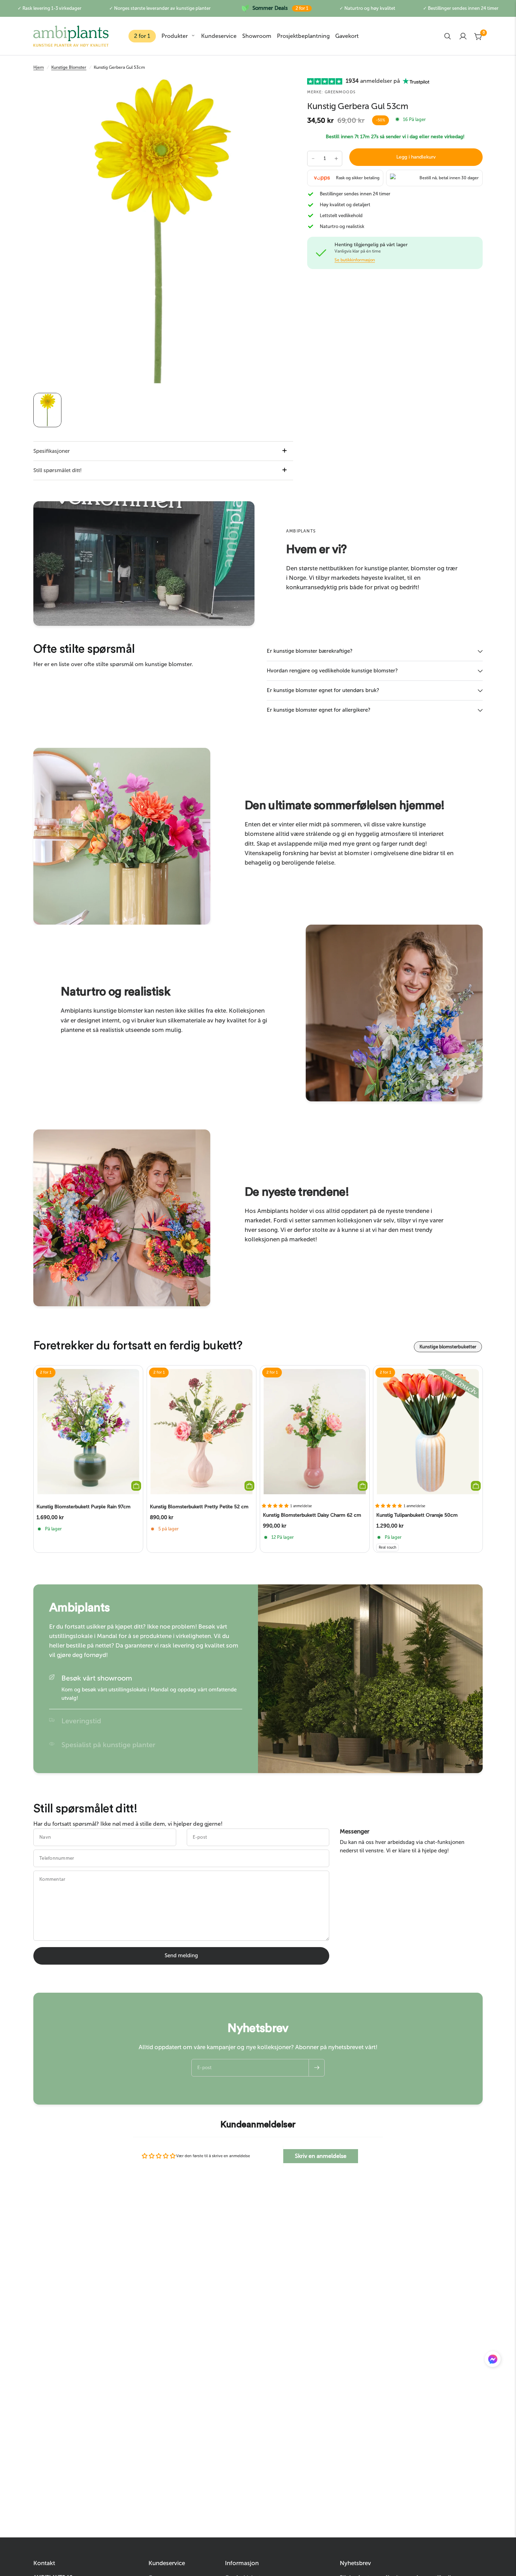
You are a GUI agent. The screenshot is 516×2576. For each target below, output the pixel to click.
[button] (493, 2361)
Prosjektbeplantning (303, 36)
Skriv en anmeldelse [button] (321, 2156)
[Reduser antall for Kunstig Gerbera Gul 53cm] (313, 159)
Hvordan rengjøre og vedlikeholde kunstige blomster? (332, 671)
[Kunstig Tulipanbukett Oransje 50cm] (428, 1432)
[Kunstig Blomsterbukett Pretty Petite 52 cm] (202, 1432)
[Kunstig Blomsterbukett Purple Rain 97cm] (88, 1432)
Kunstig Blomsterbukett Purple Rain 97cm (84, 1507)
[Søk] (448, 36)
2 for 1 (142, 36)
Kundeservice (219, 36)
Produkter (175, 36)
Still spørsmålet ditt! (58, 470)
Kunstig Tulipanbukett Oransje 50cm (417, 1515)
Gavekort (347, 36)
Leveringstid (81, 1721)
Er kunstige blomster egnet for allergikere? (319, 710)
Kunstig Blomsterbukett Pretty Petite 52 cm (199, 1507)
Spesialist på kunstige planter (108, 1745)
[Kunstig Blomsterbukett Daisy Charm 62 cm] (315, 1432)
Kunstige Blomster (69, 67)
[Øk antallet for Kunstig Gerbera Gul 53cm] (336, 159)
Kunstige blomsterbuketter (448, 1347)
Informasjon (242, 2563)
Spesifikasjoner (52, 451)
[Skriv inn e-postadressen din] (317, 2068)
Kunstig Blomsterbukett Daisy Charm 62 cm (312, 1515)
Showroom (257, 36)
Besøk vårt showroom (97, 1678)
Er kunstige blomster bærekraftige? (310, 651)
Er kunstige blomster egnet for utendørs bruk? (323, 690)
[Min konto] (463, 36)
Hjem (39, 67)
